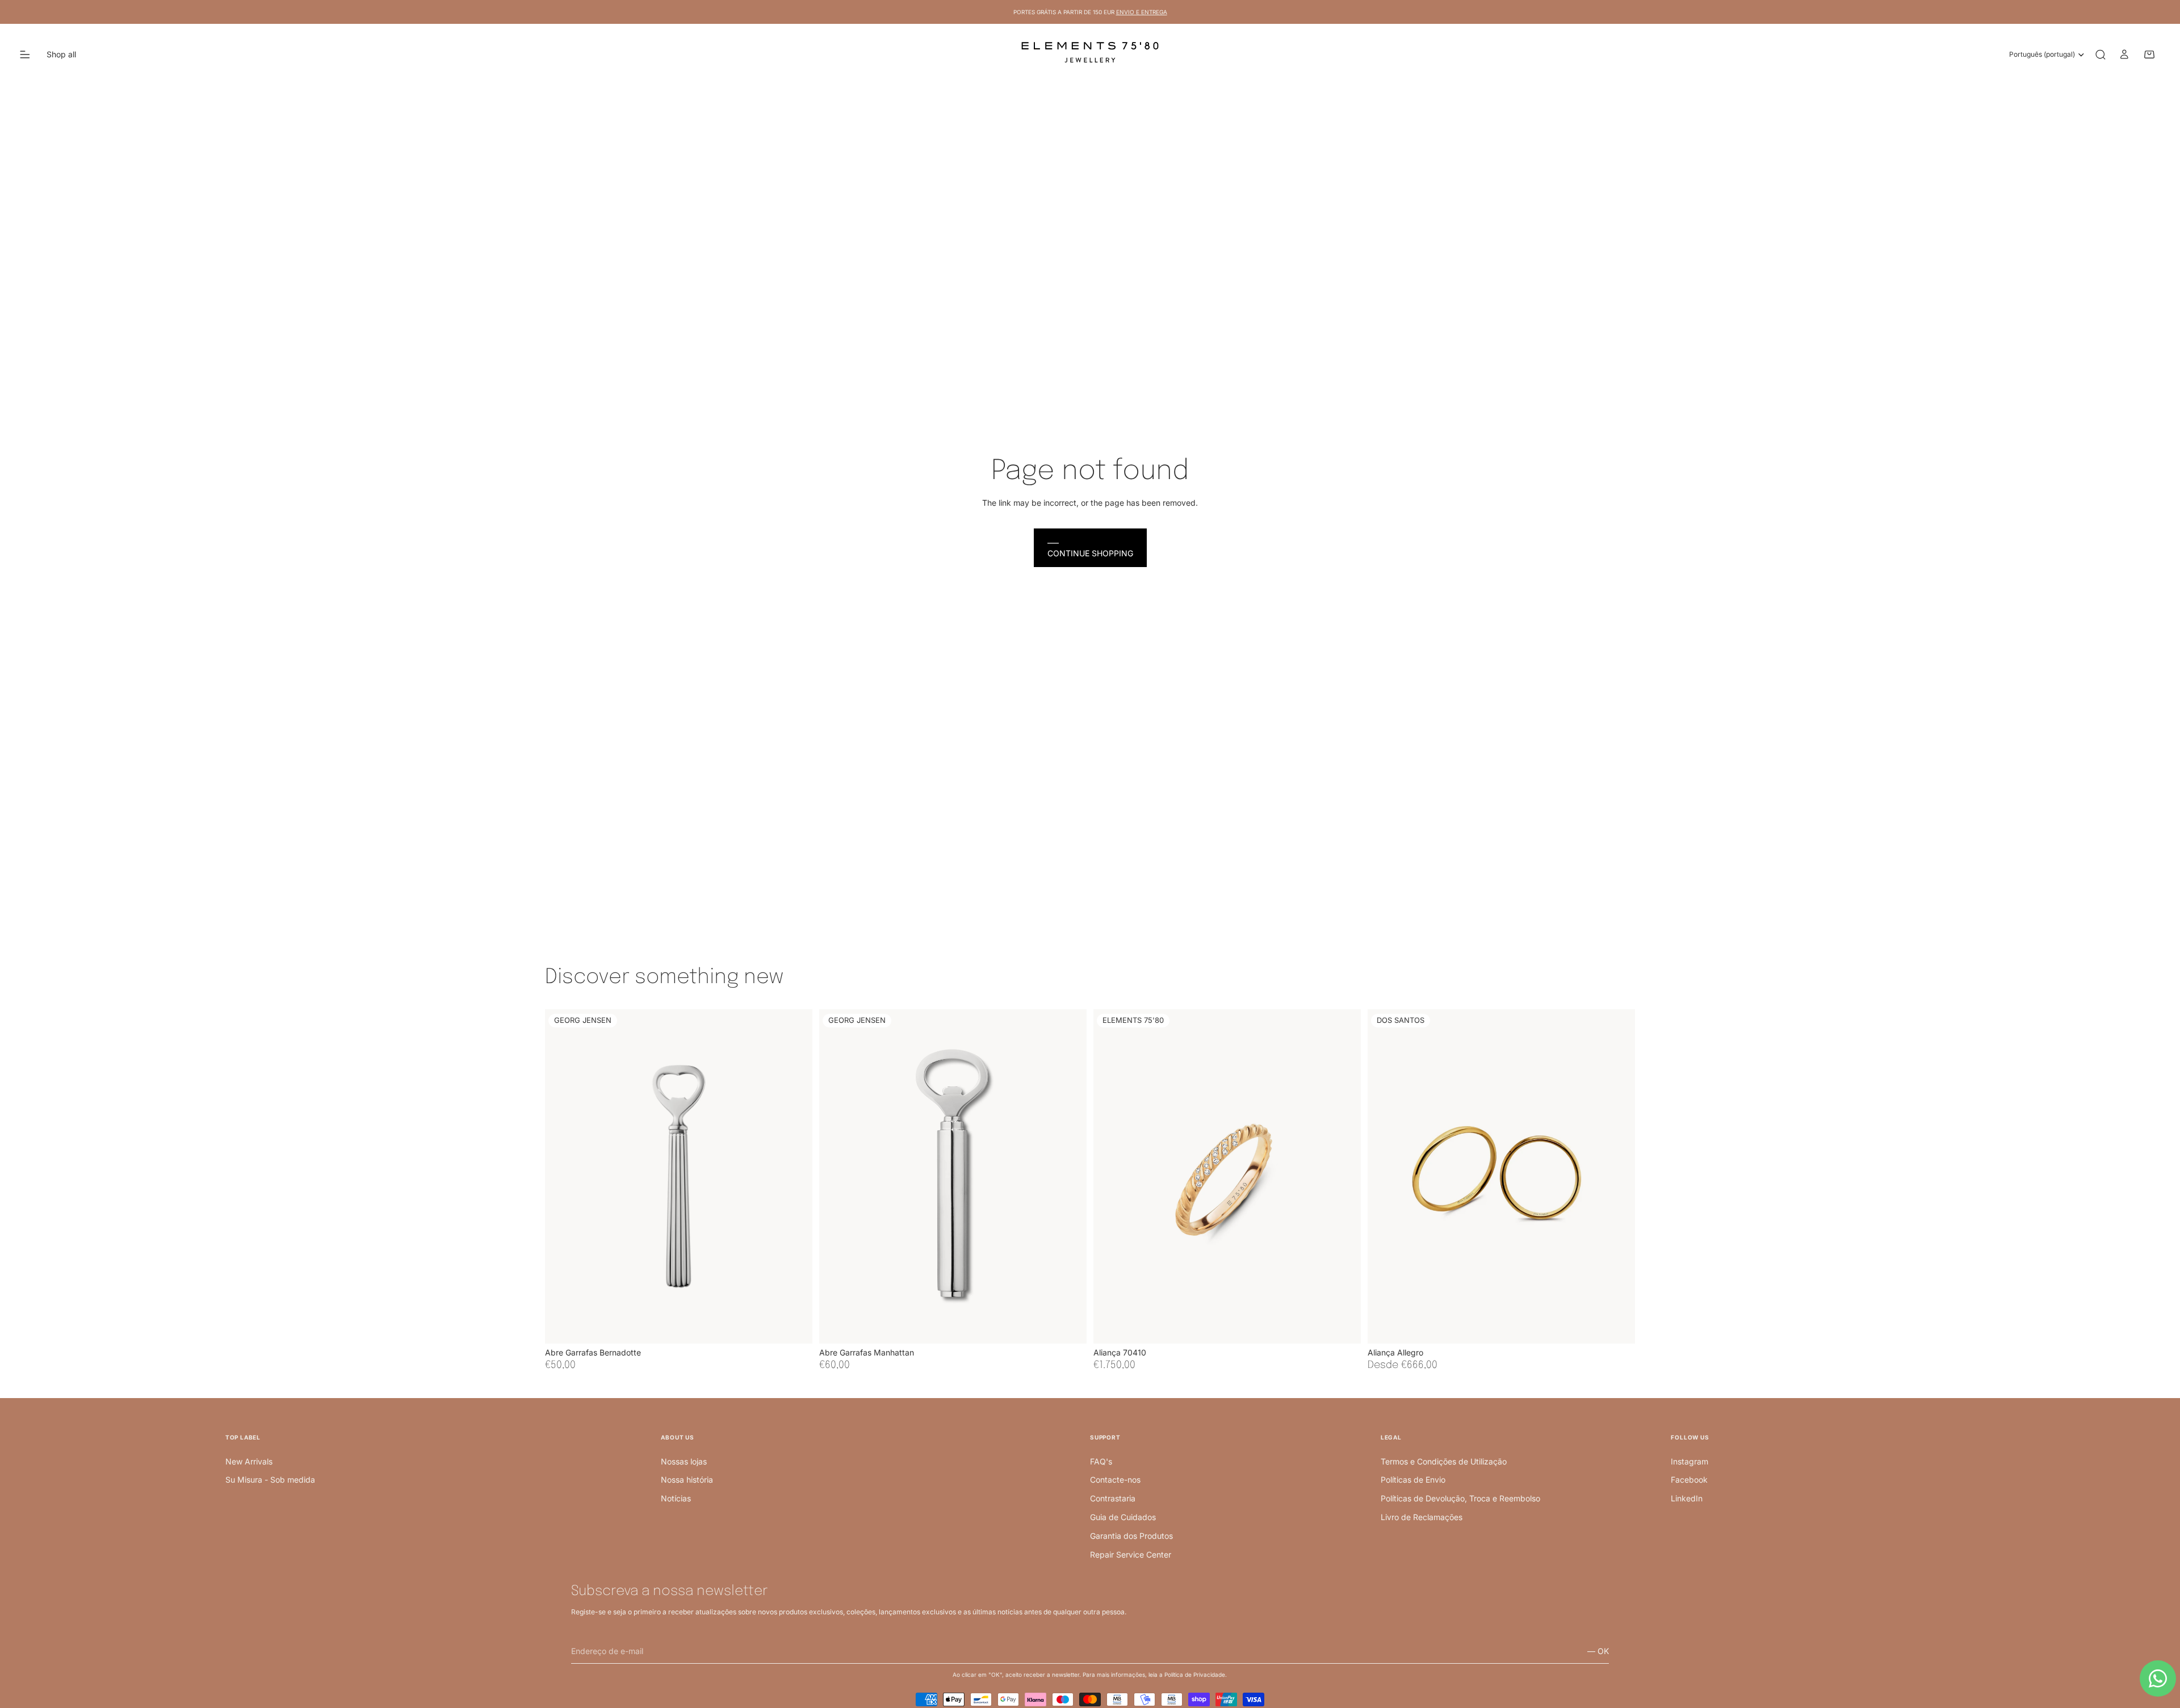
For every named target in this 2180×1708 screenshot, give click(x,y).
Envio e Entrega (1142, 12)
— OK (1598, 1651)
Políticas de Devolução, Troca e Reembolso (1460, 1498)
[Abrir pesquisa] (2101, 54)
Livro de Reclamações (1422, 1517)
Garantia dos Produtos (1131, 1536)
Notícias (676, 1498)
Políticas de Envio (1413, 1480)
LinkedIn (1687, 1498)
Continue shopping (1090, 553)
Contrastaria (1113, 1498)
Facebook (1689, 1480)
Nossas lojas (684, 1461)
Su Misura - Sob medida (270, 1480)
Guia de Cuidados (1123, 1517)
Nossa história (687, 1480)
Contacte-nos (1115, 1480)
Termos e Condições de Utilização (1444, 1461)
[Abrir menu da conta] (2124, 54)
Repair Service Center (1131, 1554)
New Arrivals (249, 1461)
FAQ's (1101, 1461)
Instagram (1689, 1461)
